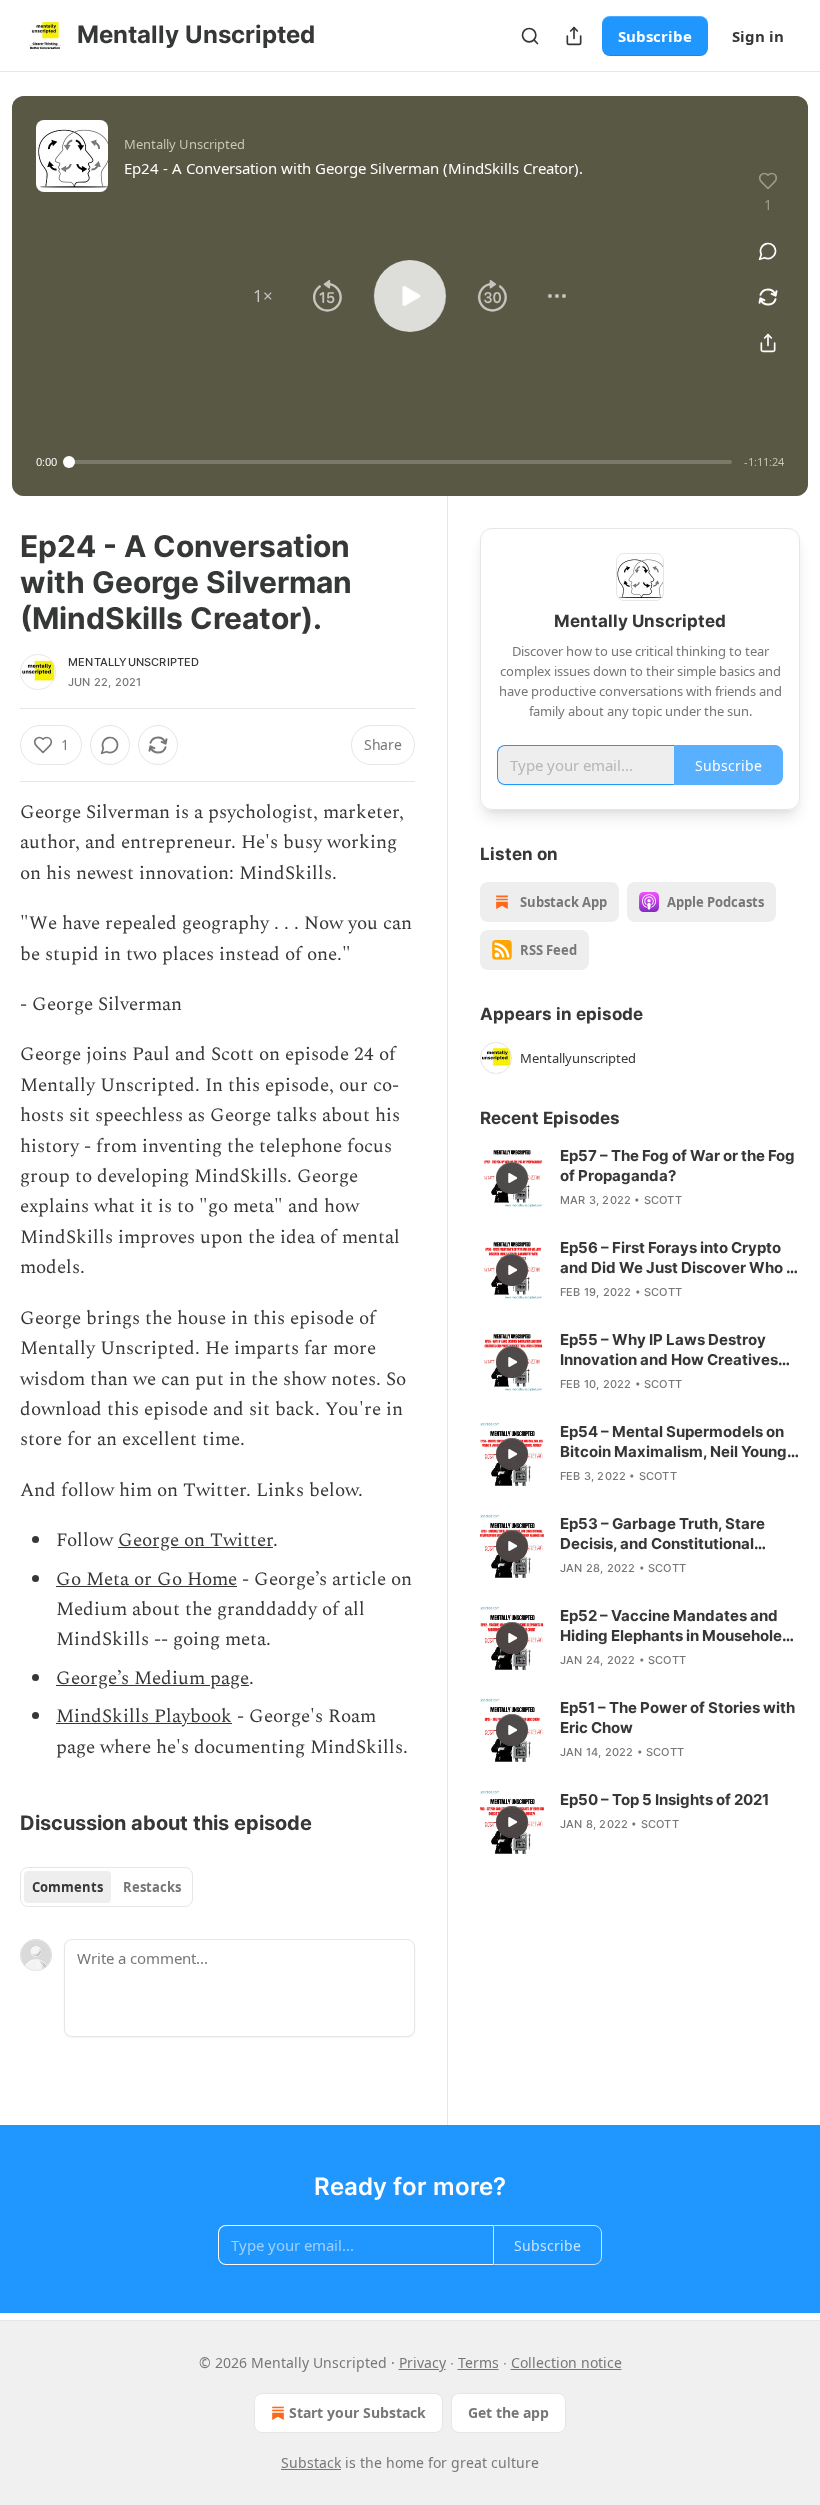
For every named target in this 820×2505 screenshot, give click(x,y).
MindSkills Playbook (144, 1716)
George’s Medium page (152, 1678)
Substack (311, 2462)
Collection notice (566, 2362)
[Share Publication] (574, 36)
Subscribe (655, 36)
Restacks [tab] (152, 1887)
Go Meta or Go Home (146, 1579)
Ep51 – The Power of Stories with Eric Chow (677, 1717)
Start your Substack (357, 2412)
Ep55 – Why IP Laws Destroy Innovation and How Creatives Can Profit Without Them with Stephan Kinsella (669, 1350)
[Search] (530, 36)
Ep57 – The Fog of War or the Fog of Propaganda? (677, 1165)
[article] (640, 1178)
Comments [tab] (67, 1887)
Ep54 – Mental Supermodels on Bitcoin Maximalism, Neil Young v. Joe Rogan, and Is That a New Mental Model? (673, 1442)
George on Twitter (195, 1540)
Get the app (508, 2412)
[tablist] (106, 1887)
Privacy (422, 2362)
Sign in (758, 36)
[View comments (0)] (768, 251)
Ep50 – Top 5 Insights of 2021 (664, 1799)
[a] (512, 1178)
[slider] (400, 462)
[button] (263, 296)
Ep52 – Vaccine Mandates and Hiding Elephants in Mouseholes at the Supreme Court (675, 1626)
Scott (663, 1200)
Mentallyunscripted (134, 662)
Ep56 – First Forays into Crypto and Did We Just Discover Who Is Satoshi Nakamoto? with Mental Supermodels (679, 1258)
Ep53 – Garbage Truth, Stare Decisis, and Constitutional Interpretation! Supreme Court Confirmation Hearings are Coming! (669, 1534)
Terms (478, 2362)
